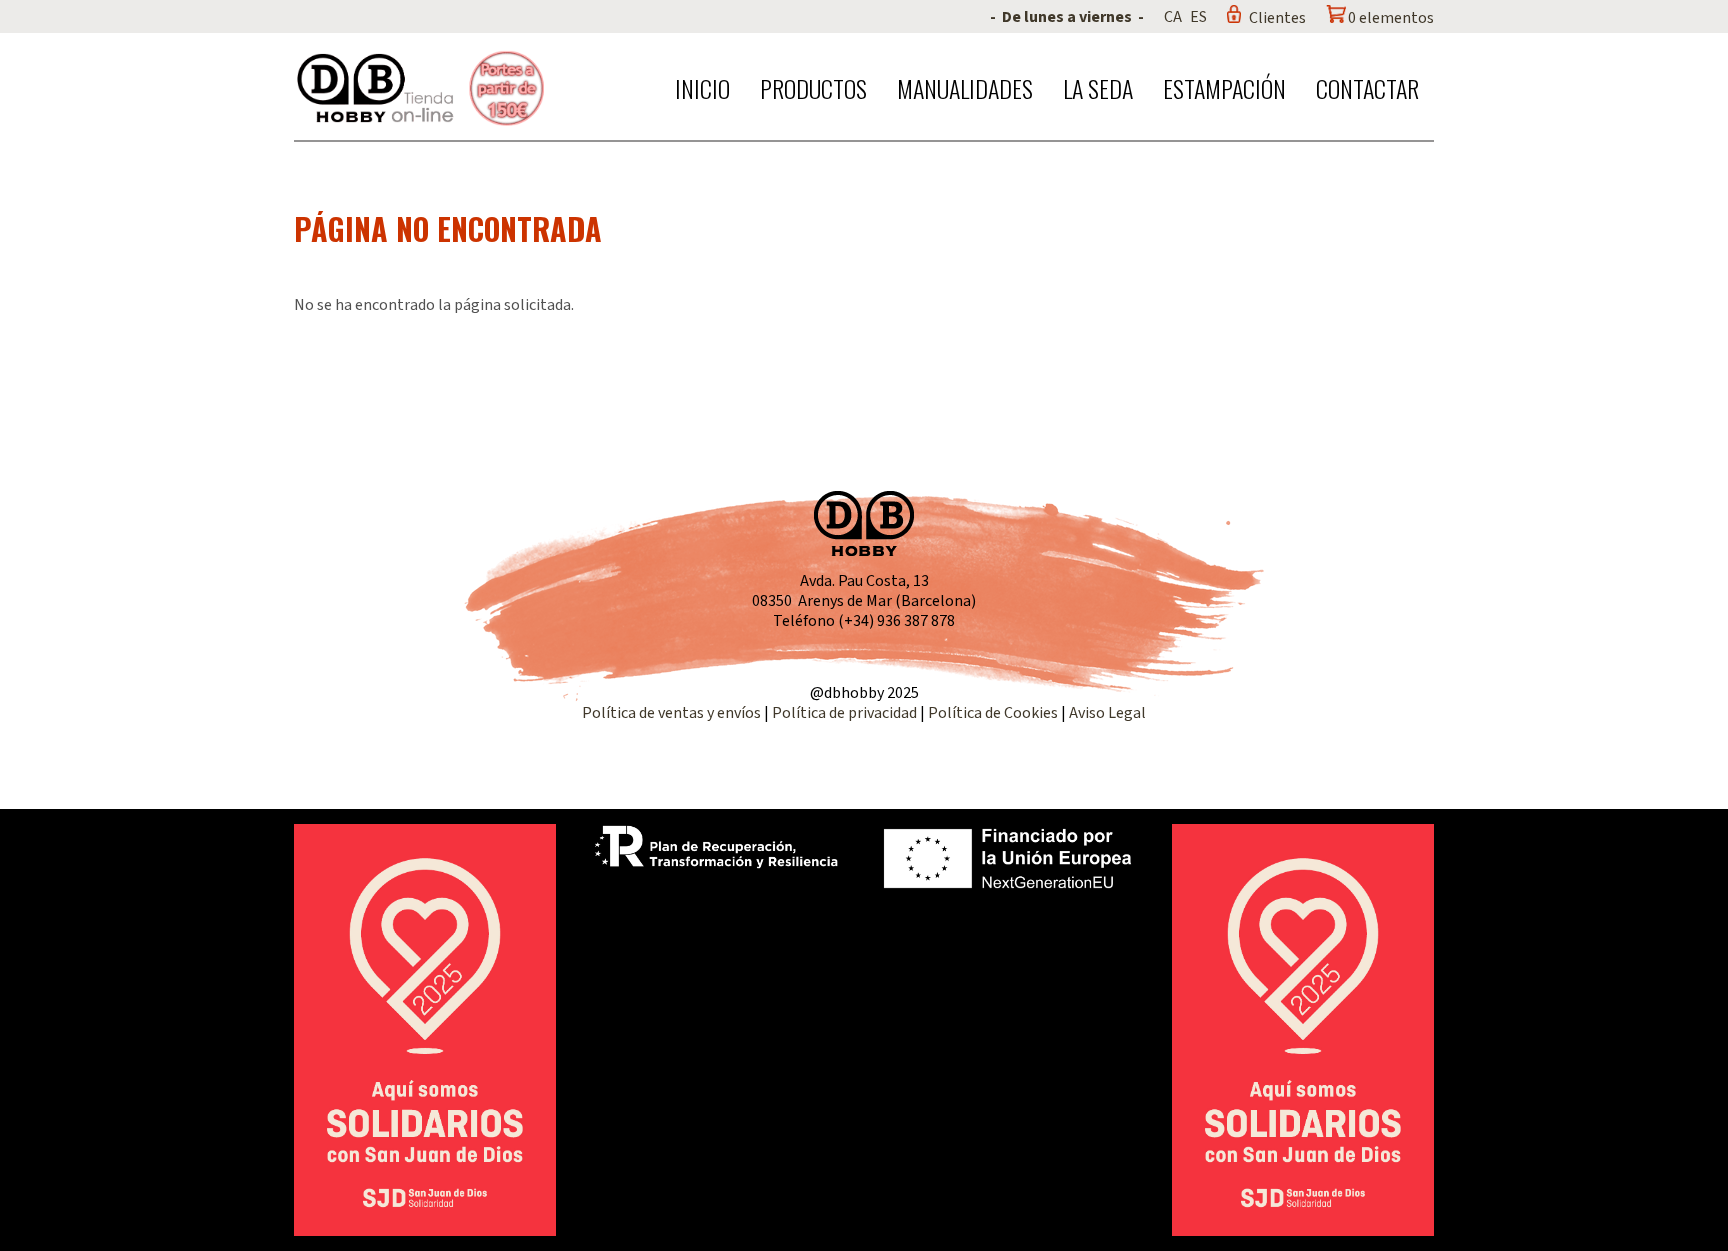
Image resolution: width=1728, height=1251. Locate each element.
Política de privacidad (846, 713)
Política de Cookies (993, 713)
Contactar (1367, 88)
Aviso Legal (1107, 713)
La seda (1098, 88)
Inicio (702, 88)
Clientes (1277, 18)
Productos (813, 88)
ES (1198, 17)
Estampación (1224, 88)
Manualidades (965, 88)
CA (1173, 17)
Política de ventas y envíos (673, 713)
